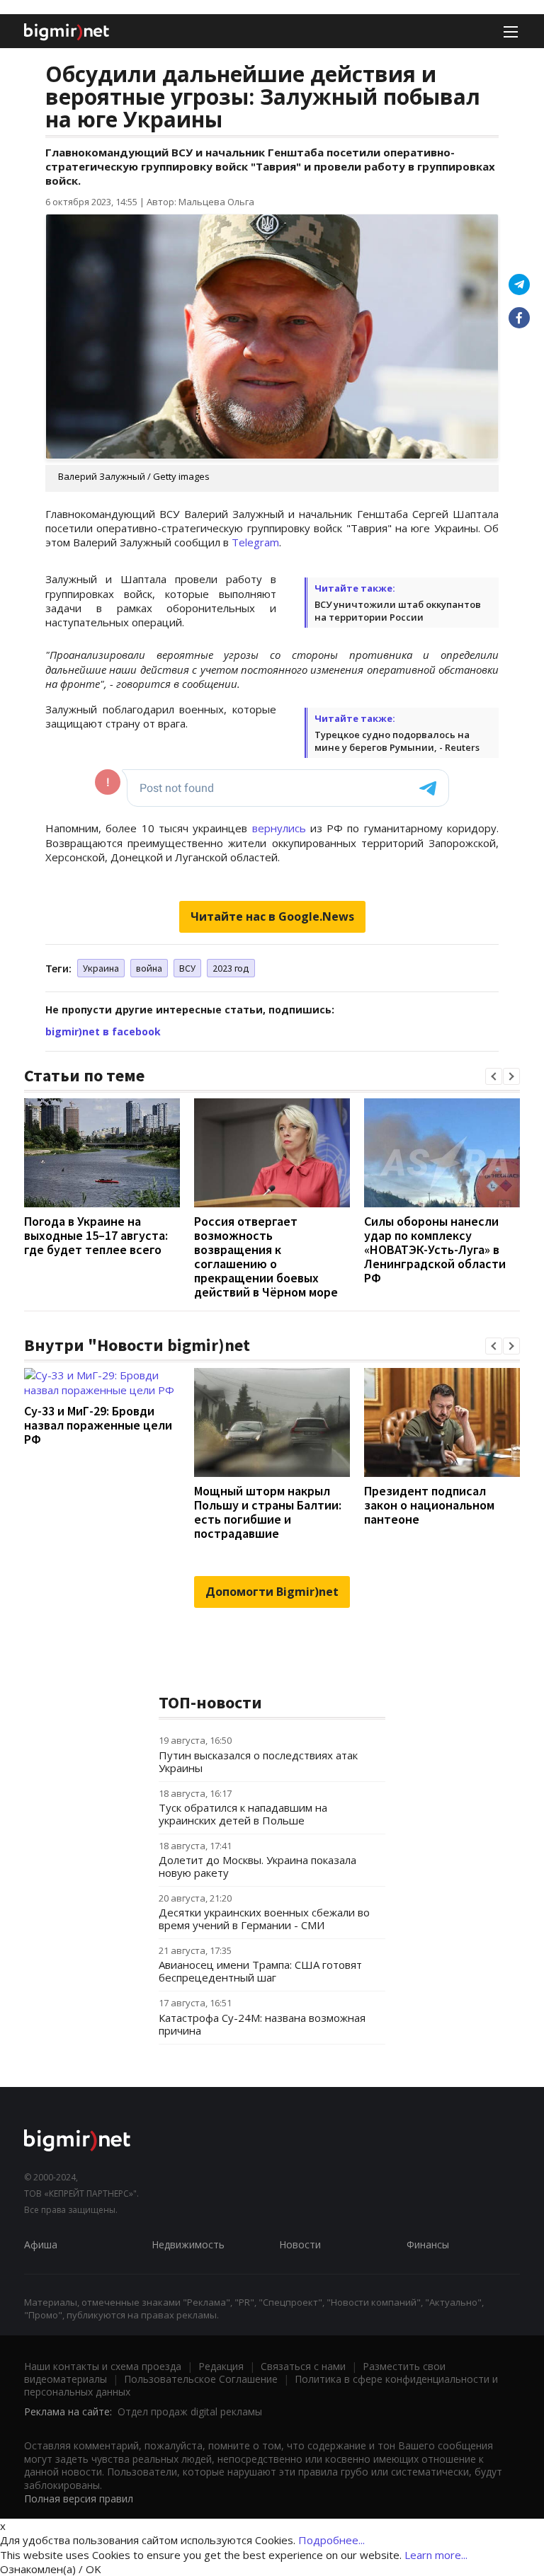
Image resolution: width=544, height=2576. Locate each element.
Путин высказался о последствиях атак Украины (258, 1761)
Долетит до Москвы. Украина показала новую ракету (257, 1866)
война (149, 968)
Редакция (221, 2366)
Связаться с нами (303, 2366)
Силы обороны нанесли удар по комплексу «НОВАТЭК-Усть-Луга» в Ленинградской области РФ (435, 1249)
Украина (101, 968)
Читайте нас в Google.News (272, 916)
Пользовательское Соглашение (201, 2379)
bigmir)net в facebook (103, 1031)
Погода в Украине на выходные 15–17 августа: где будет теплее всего (96, 1235)
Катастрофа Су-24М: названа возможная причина (262, 2024)
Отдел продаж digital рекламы (190, 2411)
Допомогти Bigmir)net (272, 1592)
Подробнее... (331, 2540)
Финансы (428, 2244)
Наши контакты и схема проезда (103, 2366)
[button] (494, 1076)
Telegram (255, 542)
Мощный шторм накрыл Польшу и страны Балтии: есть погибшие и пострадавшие (268, 1512)
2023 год (231, 968)
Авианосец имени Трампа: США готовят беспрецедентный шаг (260, 1971)
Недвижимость (188, 2244)
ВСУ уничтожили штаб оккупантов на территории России (398, 611)
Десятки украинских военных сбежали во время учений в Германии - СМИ (264, 1919)
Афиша (41, 2244)
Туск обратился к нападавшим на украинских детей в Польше (243, 1814)
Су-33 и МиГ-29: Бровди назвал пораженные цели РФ (98, 1425)
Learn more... (436, 2555)
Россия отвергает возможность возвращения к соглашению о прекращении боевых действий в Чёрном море (266, 1257)
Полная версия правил (79, 2499)
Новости (300, 2244)
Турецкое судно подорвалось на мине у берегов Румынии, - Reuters (397, 741)
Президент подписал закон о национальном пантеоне (429, 1505)
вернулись (279, 828)
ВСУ (187, 968)
